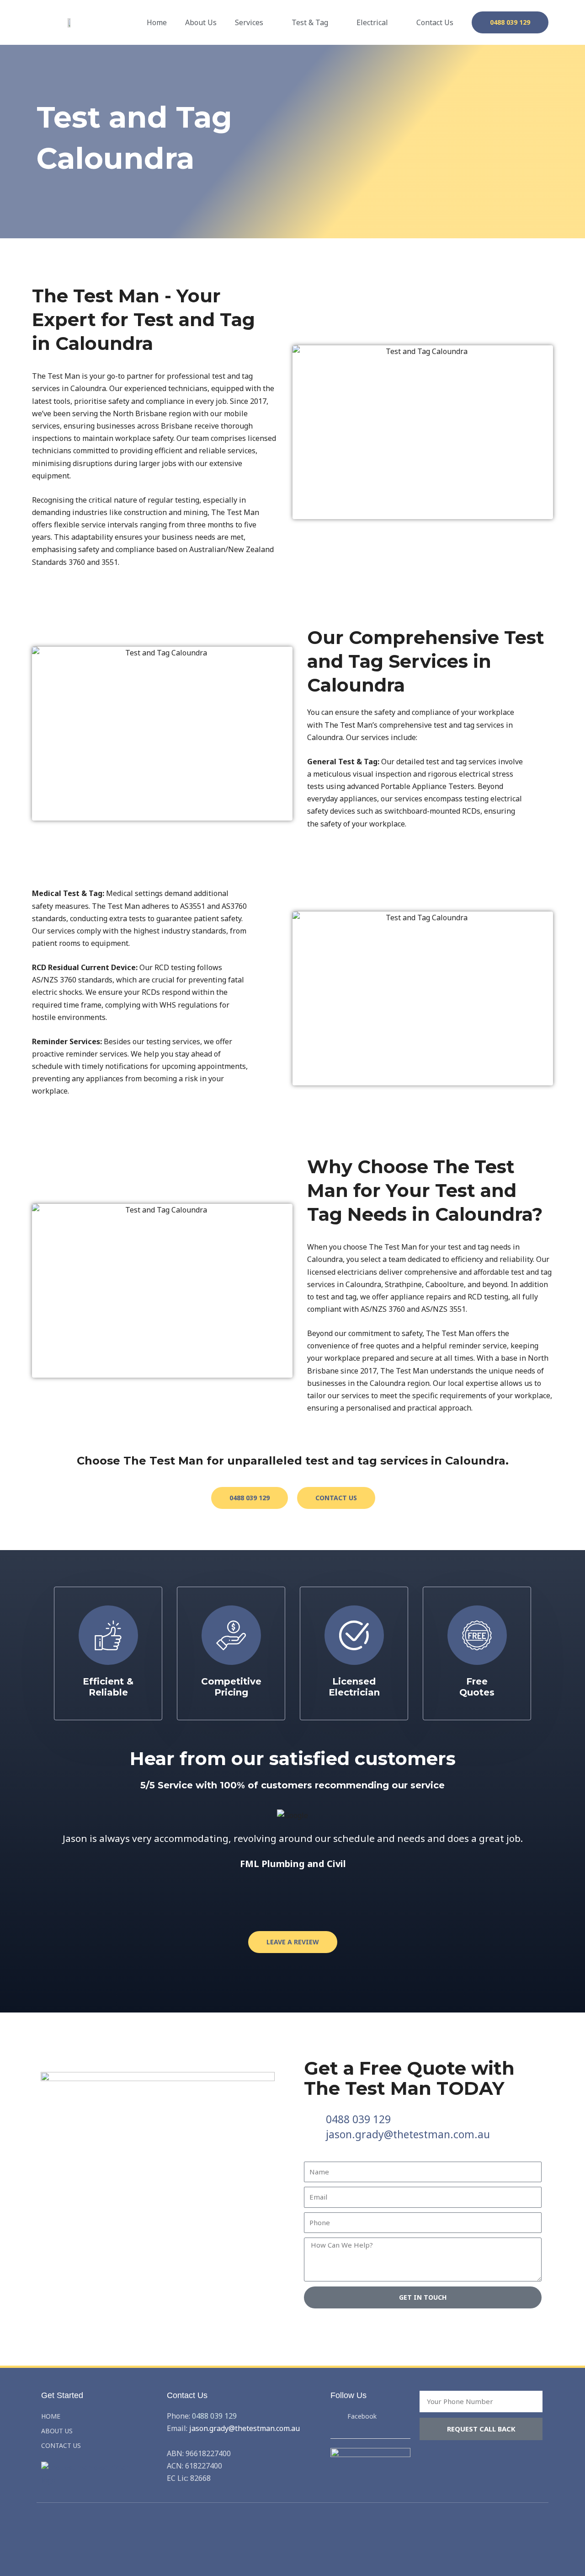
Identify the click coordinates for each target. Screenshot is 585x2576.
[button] (40, 1865)
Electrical (372, 22)
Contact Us (435, 22)
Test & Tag (310, 22)
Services (249, 22)
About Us (201, 22)
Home (157, 22)
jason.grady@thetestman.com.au (245, 2428)
